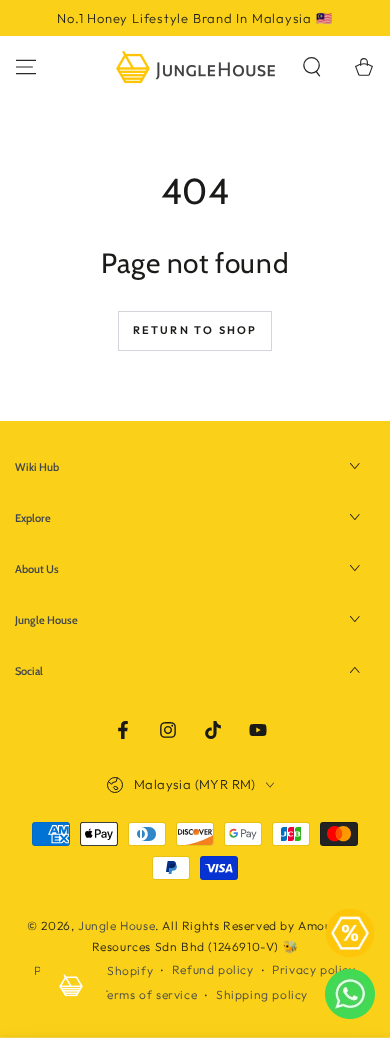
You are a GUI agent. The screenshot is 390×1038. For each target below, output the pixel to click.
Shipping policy (262, 994)
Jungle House (116, 925)
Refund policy (213, 969)
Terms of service (149, 994)
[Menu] (26, 67)
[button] (312, 67)
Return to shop (195, 330)
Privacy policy (313, 969)
